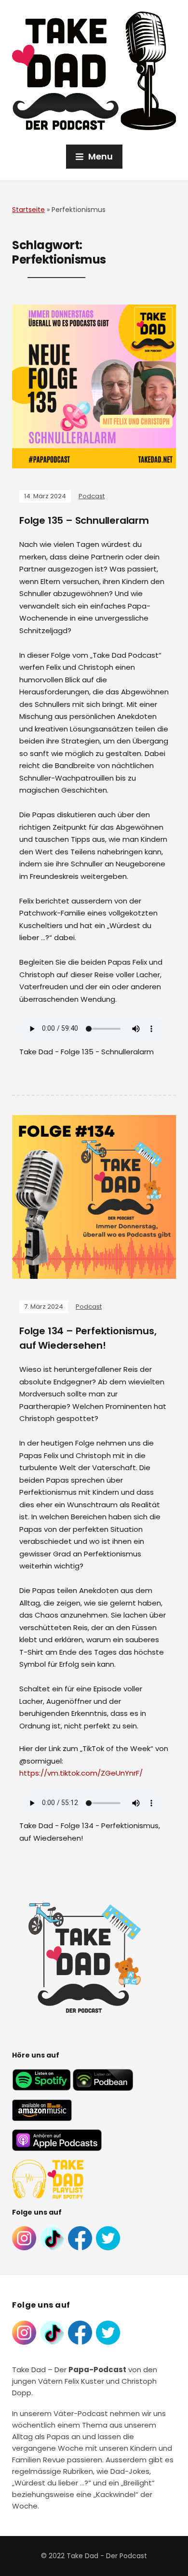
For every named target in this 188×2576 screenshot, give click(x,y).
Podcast (92, 496)
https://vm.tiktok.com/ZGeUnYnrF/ (81, 1773)
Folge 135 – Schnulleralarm (84, 520)
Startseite (28, 210)
